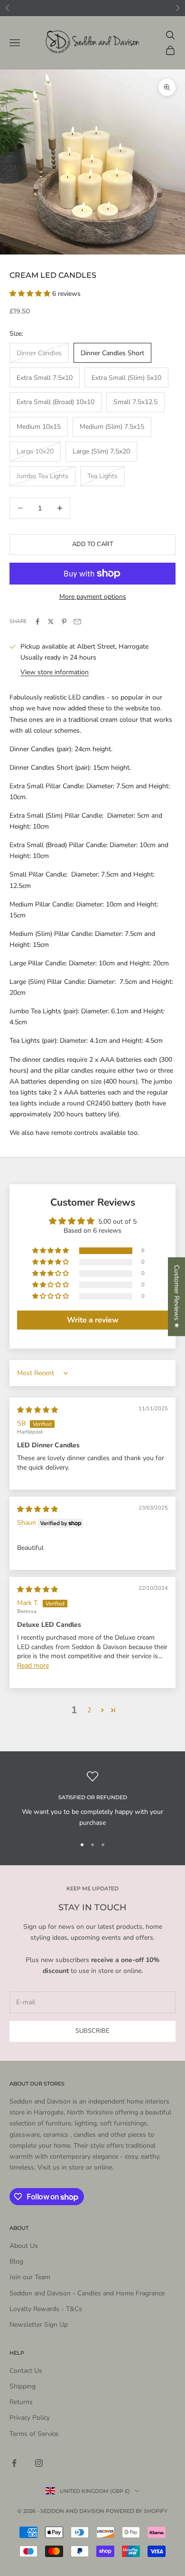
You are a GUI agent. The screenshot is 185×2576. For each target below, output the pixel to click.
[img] (37, 1410)
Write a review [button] (93, 1320)
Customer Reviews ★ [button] (177, 1296)
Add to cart (93, 544)
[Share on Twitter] (51, 622)
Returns (21, 2402)
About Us (24, 2246)
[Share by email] (77, 622)
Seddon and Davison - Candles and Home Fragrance (87, 2293)
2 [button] (89, 1710)
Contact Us (26, 2371)
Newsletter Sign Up (39, 2325)
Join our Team (30, 2277)
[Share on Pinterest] (64, 622)
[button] (31, 294)
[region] (92, 1799)
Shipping (23, 2386)
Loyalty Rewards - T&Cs (46, 2309)
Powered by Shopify (137, 2511)
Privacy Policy (30, 2418)
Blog (16, 2261)
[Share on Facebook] (37, 622)
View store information (55, 672)
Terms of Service (34, 2434)
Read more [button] (33, 1665)
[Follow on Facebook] (14, 2463)
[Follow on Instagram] (39, 2463)
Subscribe (92, 2031)
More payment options (93, 597)
